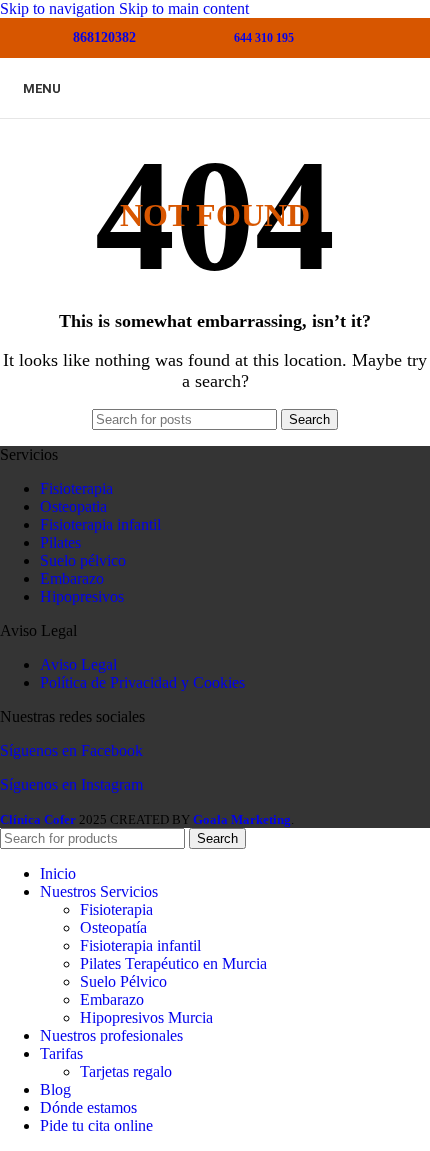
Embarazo (72, 578)
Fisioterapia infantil (100, 524)
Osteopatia (73, 506)
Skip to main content (184, 8)
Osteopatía (113, 927)
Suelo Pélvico (123, 981)
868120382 (104, 37)
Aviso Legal (78, 664)
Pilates (60, 542)
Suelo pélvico (83, 560)
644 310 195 (264, 38)
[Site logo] (215, 118)
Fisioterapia (76, 488)
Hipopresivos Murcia (146, 1017)
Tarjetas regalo (126, 1071)
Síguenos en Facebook (71, 750)
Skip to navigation (59, 8)
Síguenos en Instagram (71, 784)
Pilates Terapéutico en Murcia (173, 963)
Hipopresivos (82, 596)
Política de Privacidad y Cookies (142, 682)
